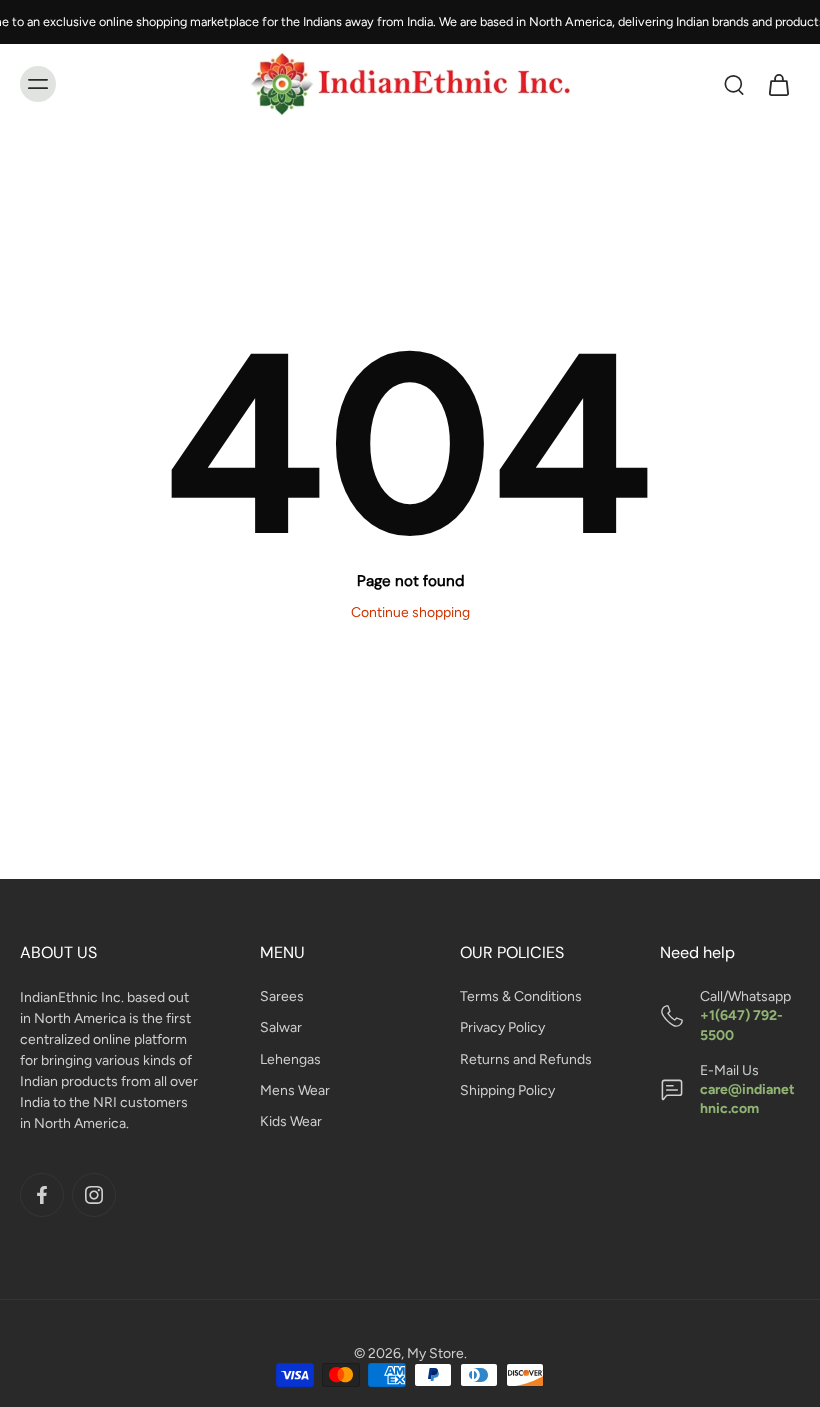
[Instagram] (94, 1195)
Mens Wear (295, 1090)
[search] (734, 84)
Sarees (282, 996)
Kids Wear (291, 1121)
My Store (435, 1353)
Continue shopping (410, 612)
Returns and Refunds (526, 1058)
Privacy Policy (502, 1027)
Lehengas (290, 1058)
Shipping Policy (507, 1090)
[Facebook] (42, 1195)
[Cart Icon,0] (778, 84)
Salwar (281, 1027)
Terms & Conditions (521, 996)
